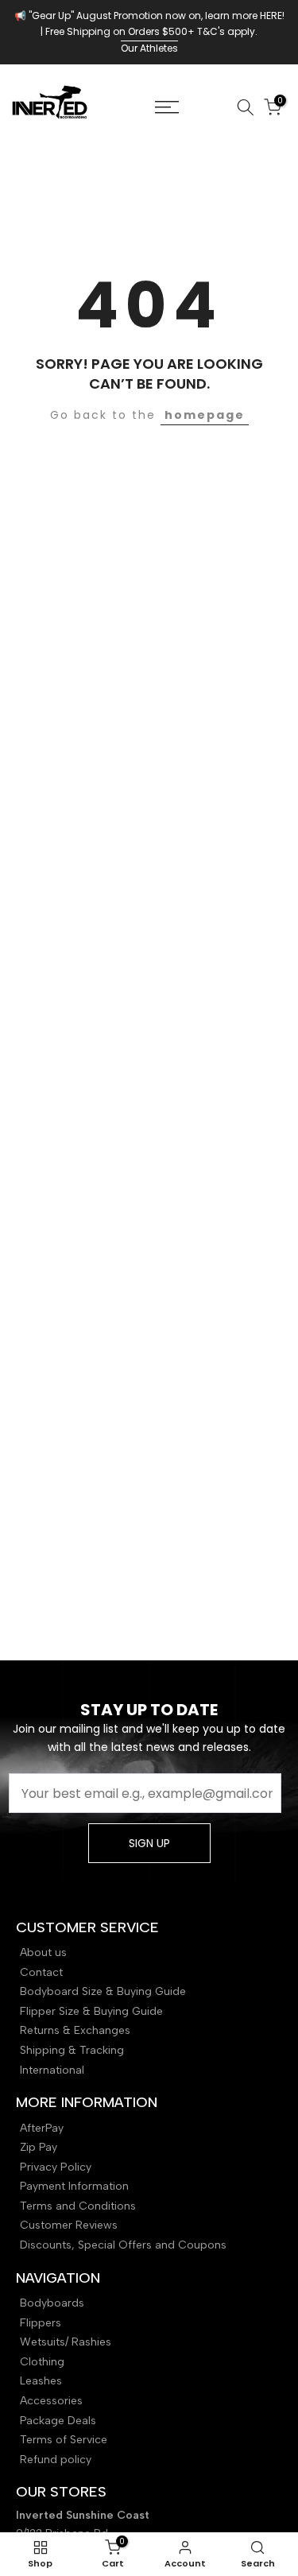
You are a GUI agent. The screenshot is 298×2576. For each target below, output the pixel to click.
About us (43, 1952)
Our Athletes (149, 48)
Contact (41, 1972)
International (52, 2070)
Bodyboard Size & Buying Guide (103, 1991)
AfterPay (42, 2128)
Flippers (41, 2323)
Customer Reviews (69, 2225)
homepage (205, 415)
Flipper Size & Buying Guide (91, 2011)
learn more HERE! (245, 15)
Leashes (41, 2381)
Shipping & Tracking (72, 2050)
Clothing (42, 2362)
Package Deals (58, 2421)
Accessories (51, 2401)
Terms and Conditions (78, 2206)
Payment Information (74, 2186)
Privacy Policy (56, 2167)
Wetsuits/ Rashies (66, 2342)
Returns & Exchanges (75, 2030)
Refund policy (56, 2460)
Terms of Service (64, 2440)
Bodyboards (52, 2303)
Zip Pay (39, 2147)
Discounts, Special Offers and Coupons (123, 2245)
